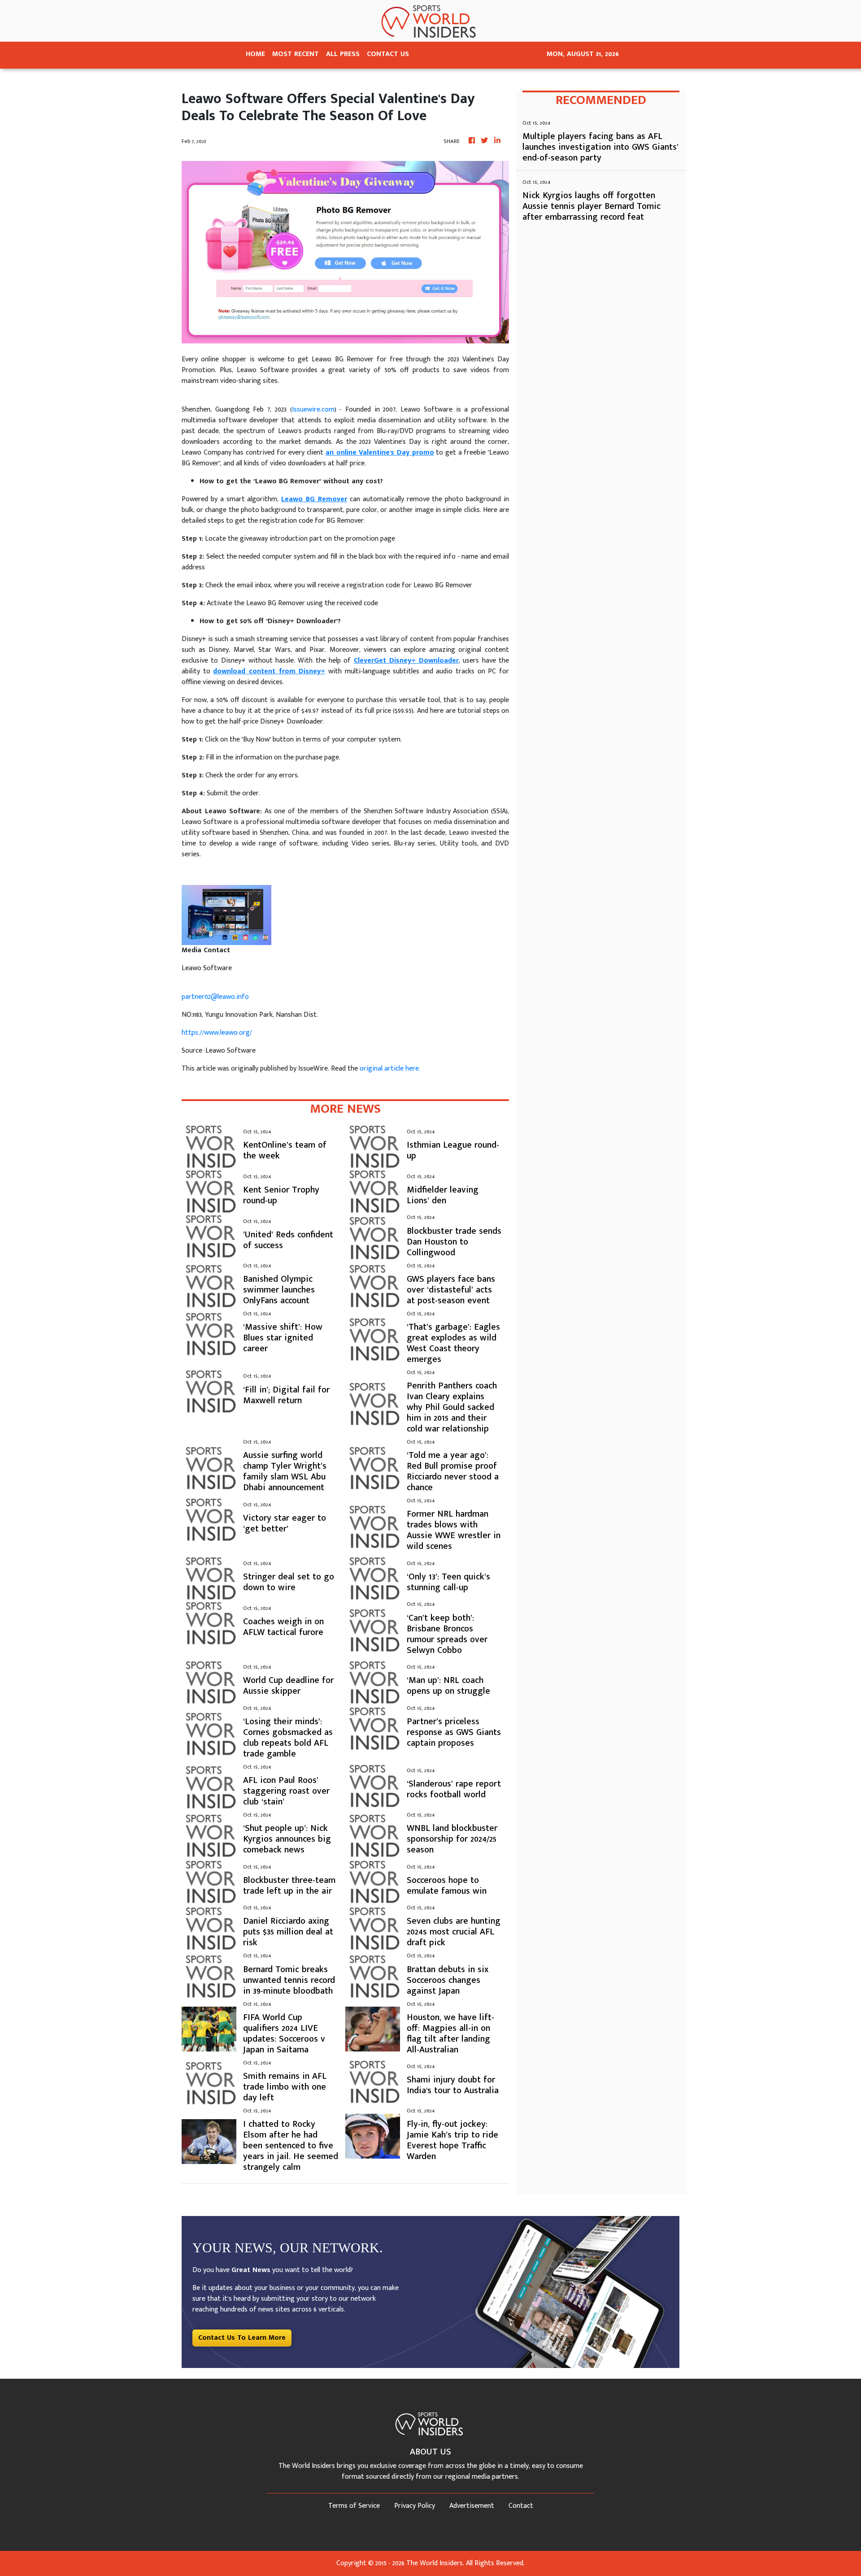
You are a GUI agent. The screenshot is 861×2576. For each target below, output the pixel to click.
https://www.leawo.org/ (217, 1033)
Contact (521, 2506)
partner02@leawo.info (215, 997)
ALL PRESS (343, 54)
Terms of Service (354, 2506)
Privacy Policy (415, 2506)
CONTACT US (388, 54)
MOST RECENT (296, 54)
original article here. (390, 1069)
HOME (255, 54)
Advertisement (472, 2506)
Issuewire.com (313, 410)
